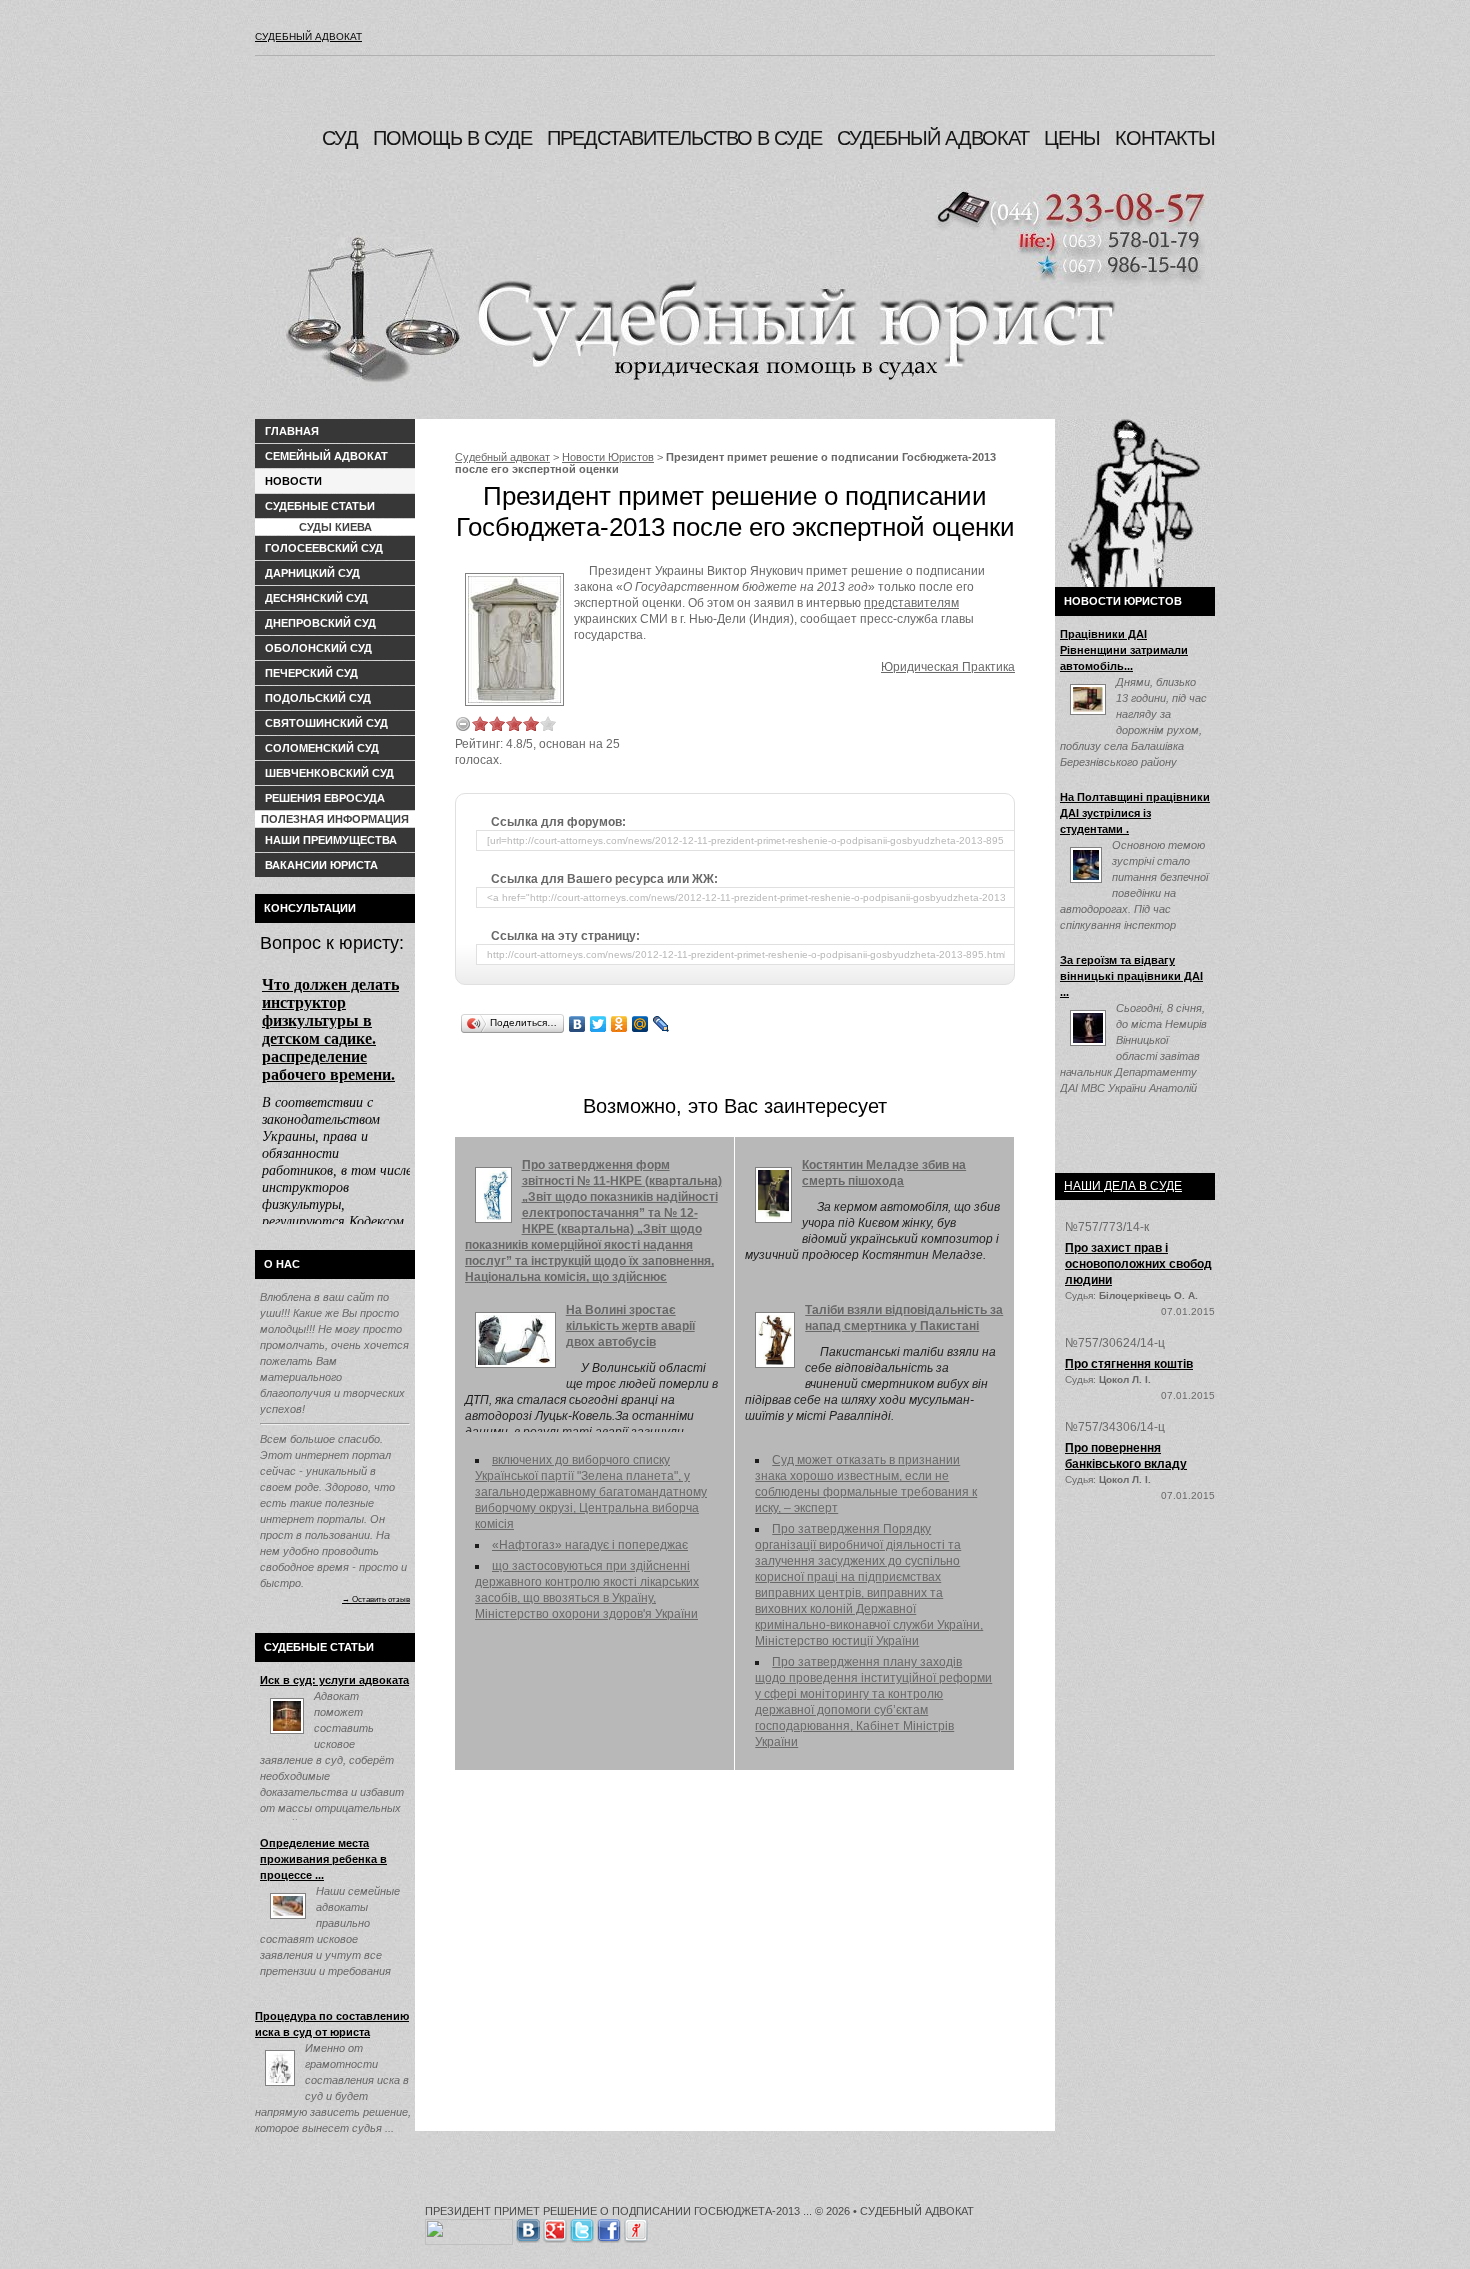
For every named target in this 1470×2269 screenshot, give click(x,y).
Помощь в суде (452, 138)
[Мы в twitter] (582, 2227)
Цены (1072, 138)
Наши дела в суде (1123, 1186)
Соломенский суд (322, 748)
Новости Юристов (608, 457)
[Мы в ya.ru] (636, 2227)
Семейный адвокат (326, 456)
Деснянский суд (316, 598)
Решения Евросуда (325, 798)
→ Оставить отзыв (376, 1599)
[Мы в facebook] (609, 2227)
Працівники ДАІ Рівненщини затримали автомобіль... (1124, 650)
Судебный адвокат (308, 36)
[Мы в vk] (528, 2227)
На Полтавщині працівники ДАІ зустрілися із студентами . (1135, 813)
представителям (911, 603)
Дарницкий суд (312, 573)
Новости (293, 481)
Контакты (1165, 138)
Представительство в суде (684, 138)
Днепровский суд (320, 623)
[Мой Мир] (640, 1024)
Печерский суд (311, 673)
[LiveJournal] (661, 1024)
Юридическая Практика (948, 667)
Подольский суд (318, 698)
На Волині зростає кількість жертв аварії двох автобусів (630, 1326)
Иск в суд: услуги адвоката (334, 1680)
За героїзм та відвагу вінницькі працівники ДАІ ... (1131, 976)
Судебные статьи (320, 506)
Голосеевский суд (324, 548)
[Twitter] (598, 1024)
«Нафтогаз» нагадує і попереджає (590, 1545)
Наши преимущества (331, 840)
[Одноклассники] (619, 1024)
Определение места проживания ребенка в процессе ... (323, 1859)
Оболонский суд (318, 648)
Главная (292, 431)
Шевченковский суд (329, 773)
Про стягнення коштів (1129, 1364)
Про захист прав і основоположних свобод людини (1138, 1264)
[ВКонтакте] (577, 1024)
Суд (340, 138)
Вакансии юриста (321, 865)
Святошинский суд (326, 723)
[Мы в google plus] (555, 2227)
